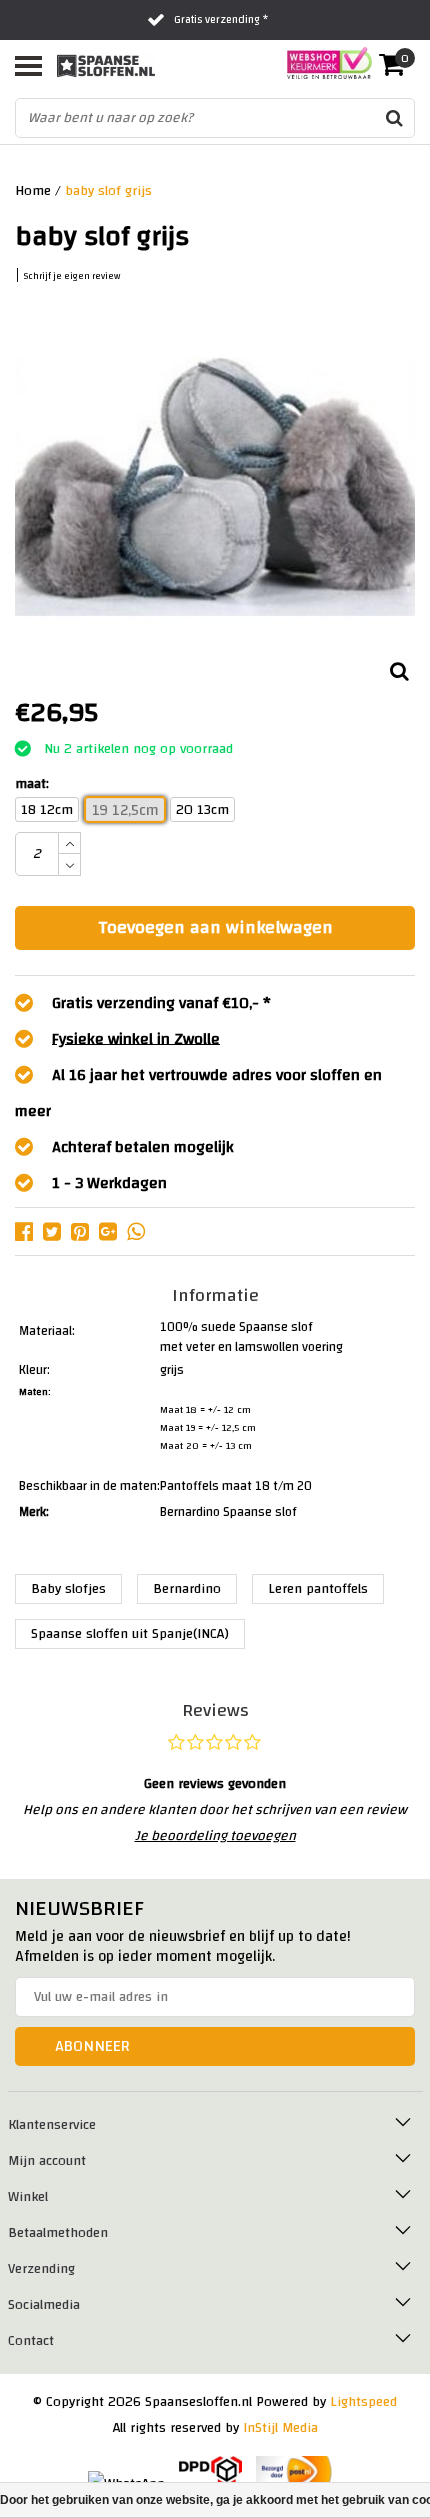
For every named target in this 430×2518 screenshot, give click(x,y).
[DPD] (210, 2472)
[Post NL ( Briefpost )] (294, 2472)
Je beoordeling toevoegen (215, 1836)
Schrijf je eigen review (72, 276)
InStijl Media (280, 2428)
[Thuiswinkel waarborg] (323, 63)
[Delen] (29, 1231)
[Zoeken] (394, 118)
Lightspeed (363, 2402)
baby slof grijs (108, 191)
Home (33, 191)
